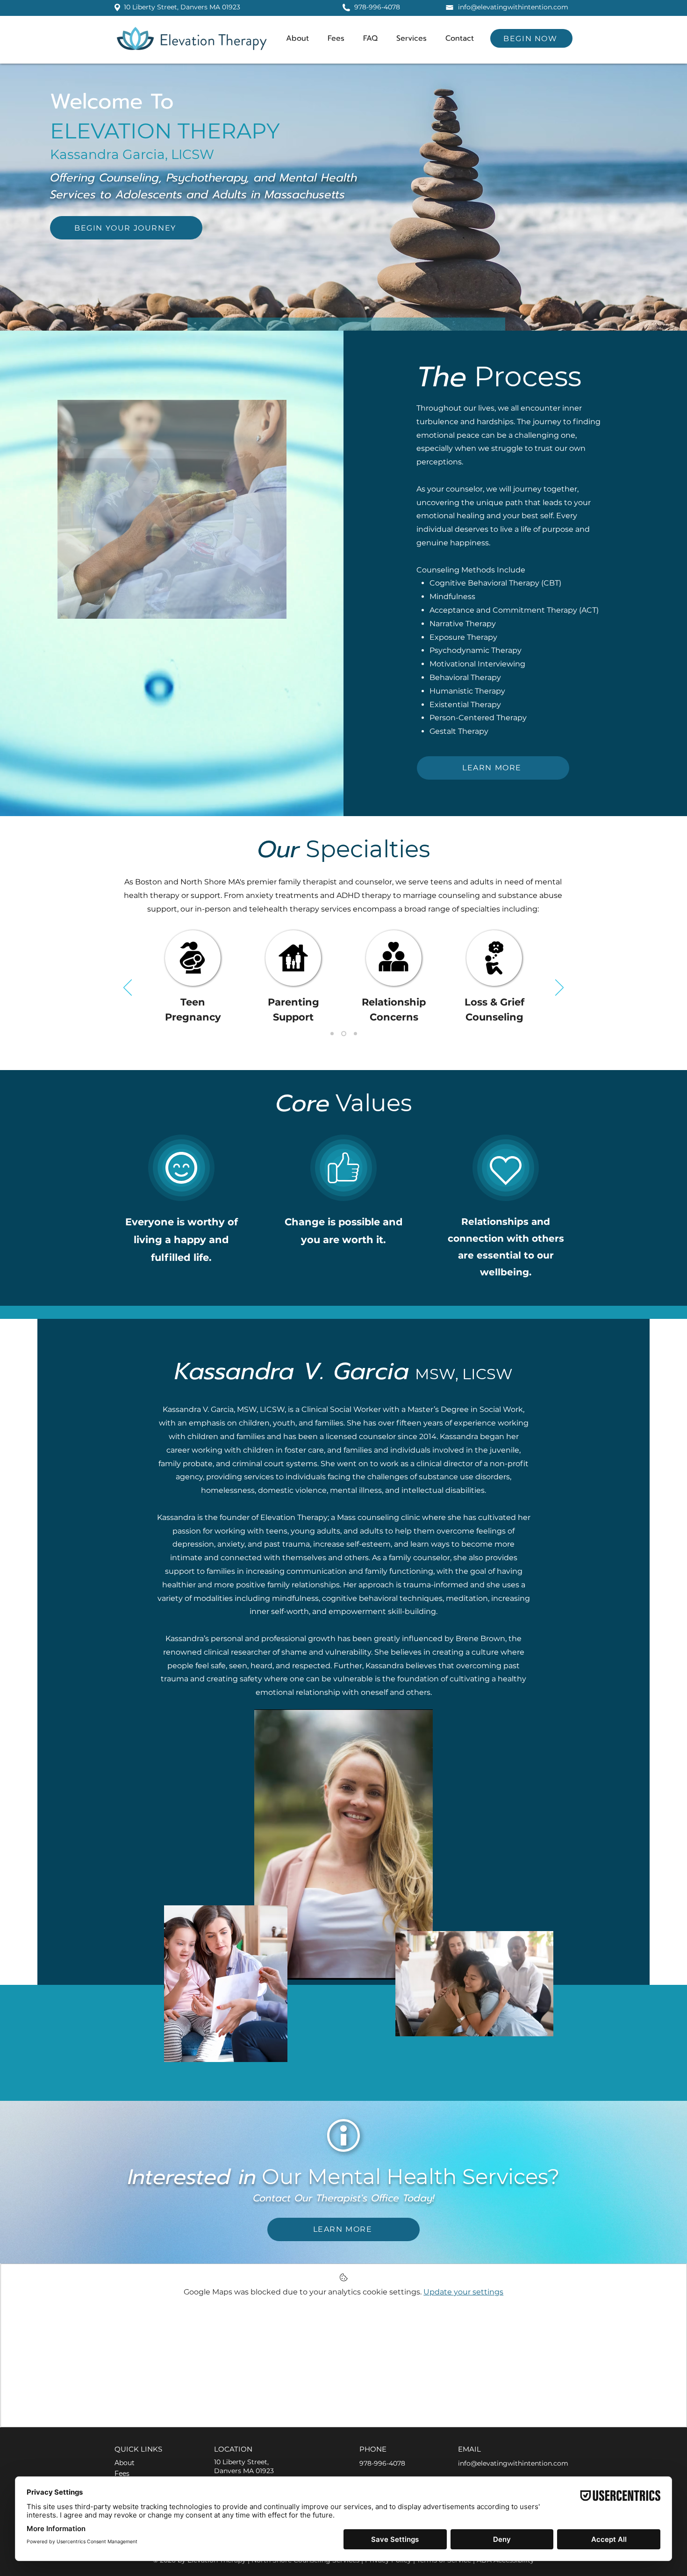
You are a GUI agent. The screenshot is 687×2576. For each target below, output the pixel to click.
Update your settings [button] (463, 2292)
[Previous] (128, 988)
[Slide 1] (333, 1034)
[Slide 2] (345, 1034)
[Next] (559, 988)
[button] (411, 38)
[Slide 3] (355, 1034)
